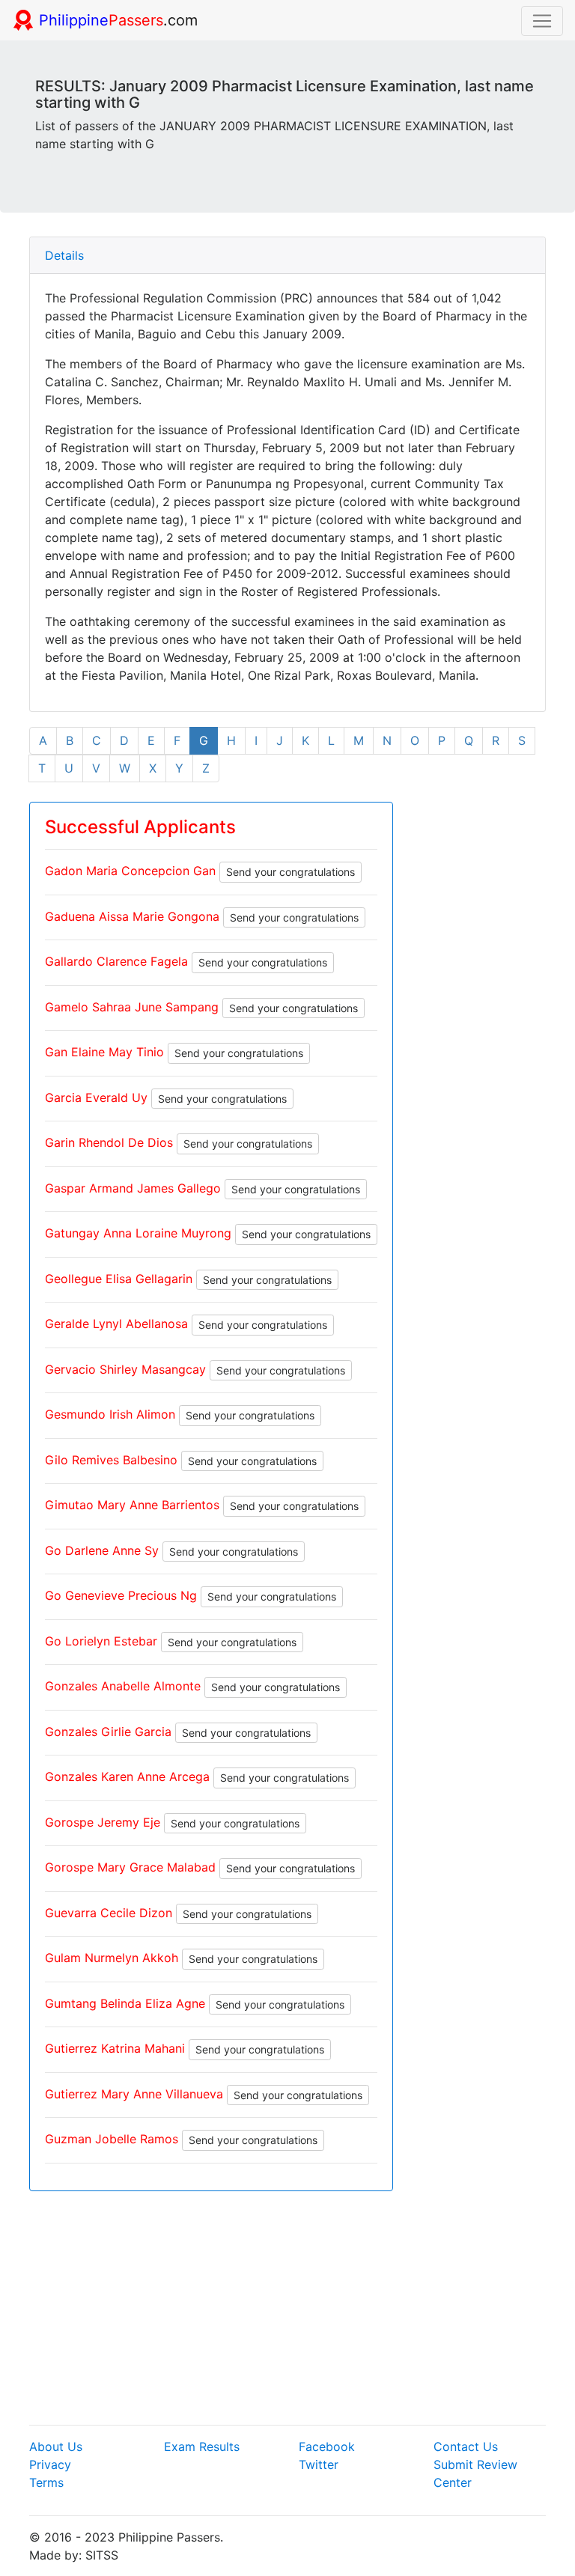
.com (118, 20)
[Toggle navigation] (542, 21)
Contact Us (466, 2446)
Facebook (327, 2446)
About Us (56, 2446)
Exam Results (202, 2446)
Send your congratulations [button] (290, 872)
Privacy (50, 2464)
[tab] (287, 256)
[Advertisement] (287, 2308)
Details (64, 255)
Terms (46, 2482)
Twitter (319, 2464)
